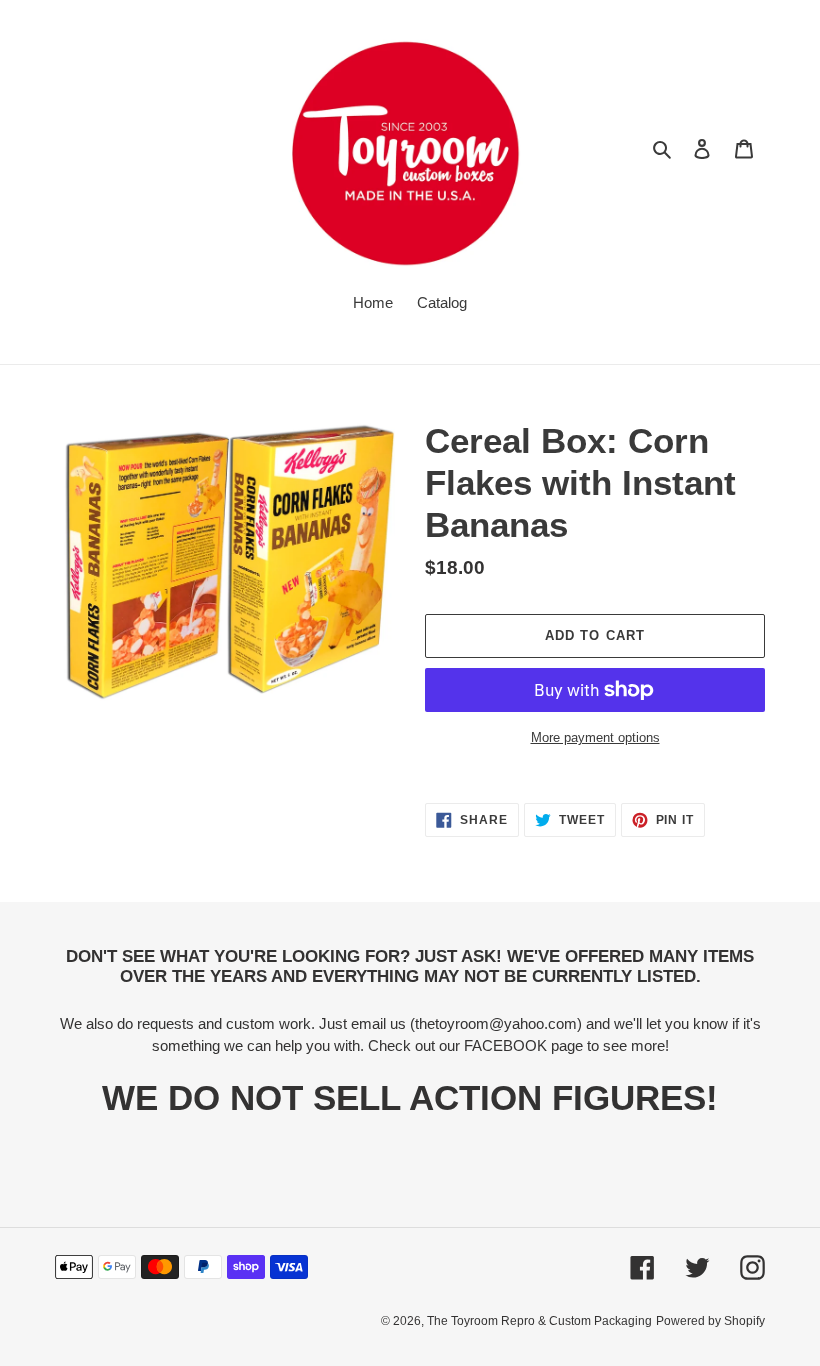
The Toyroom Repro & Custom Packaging (539, 1321)
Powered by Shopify (710, 1321)
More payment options (595, 737)
